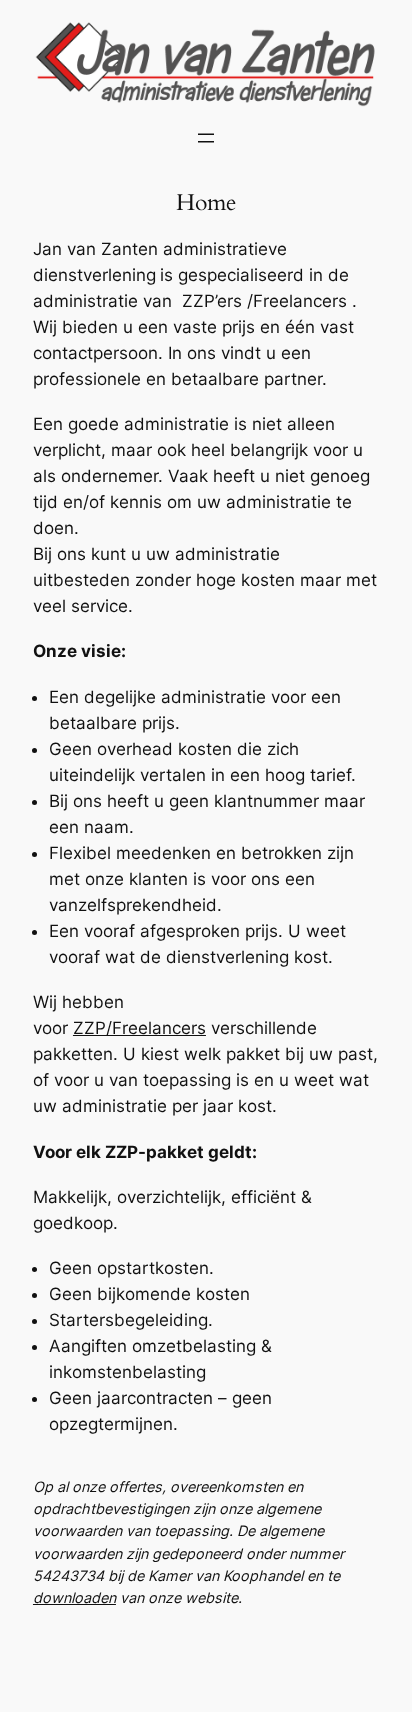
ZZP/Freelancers (139, 1028)
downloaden (74, 1597)
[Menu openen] (206, 138)
